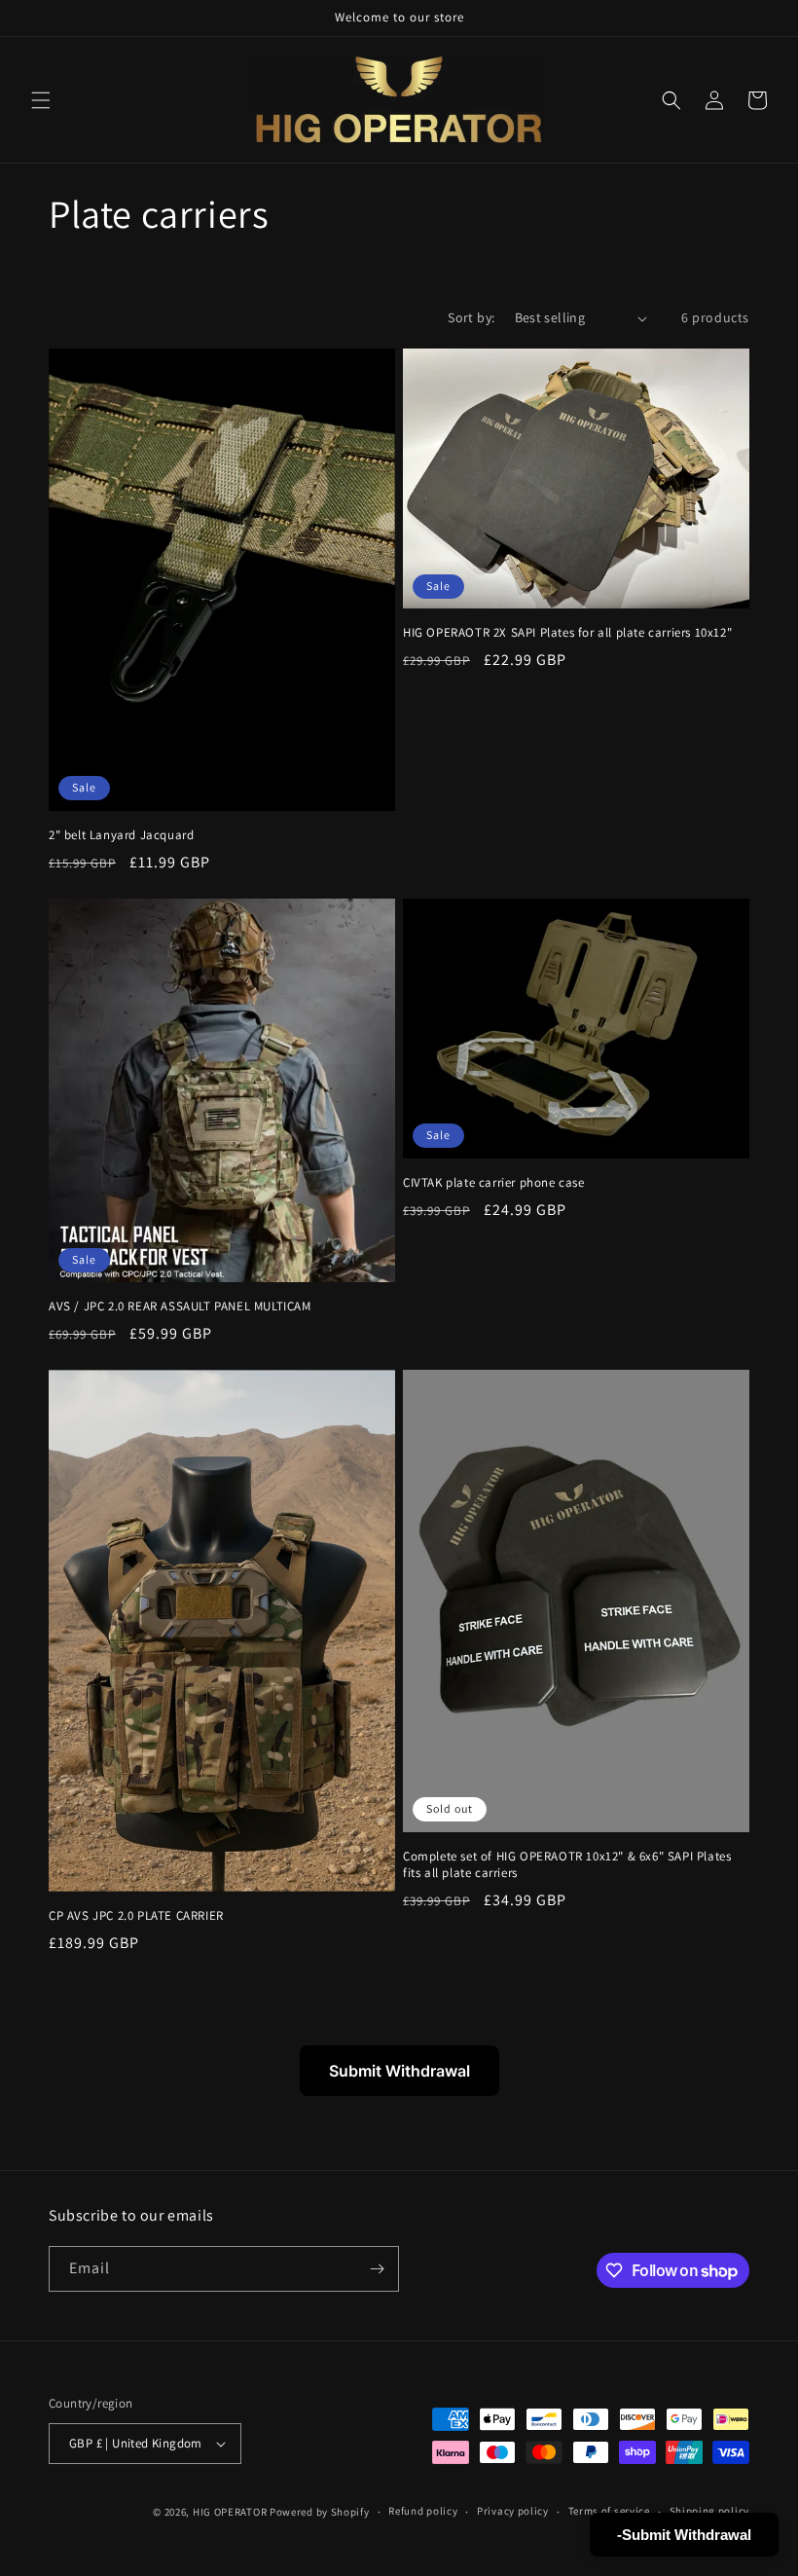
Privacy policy (513, 2511)
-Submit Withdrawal (684, 2535)
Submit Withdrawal (399, 2071)
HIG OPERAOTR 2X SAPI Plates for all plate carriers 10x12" (567, 633)
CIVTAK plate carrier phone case (494, 1183)
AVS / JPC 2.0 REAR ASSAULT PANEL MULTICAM (180, 1306)
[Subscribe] (377, 2269)
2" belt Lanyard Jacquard (121, 835)
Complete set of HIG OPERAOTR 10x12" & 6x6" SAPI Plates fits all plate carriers (567, 1865)
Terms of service (609, 2511)
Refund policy (423, 2511)
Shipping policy (710, 2511)
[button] (41, 100)
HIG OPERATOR (230, 2512)
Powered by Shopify (320, 2512)
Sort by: (471, 317)
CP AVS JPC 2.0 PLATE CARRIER (136, 1916)
